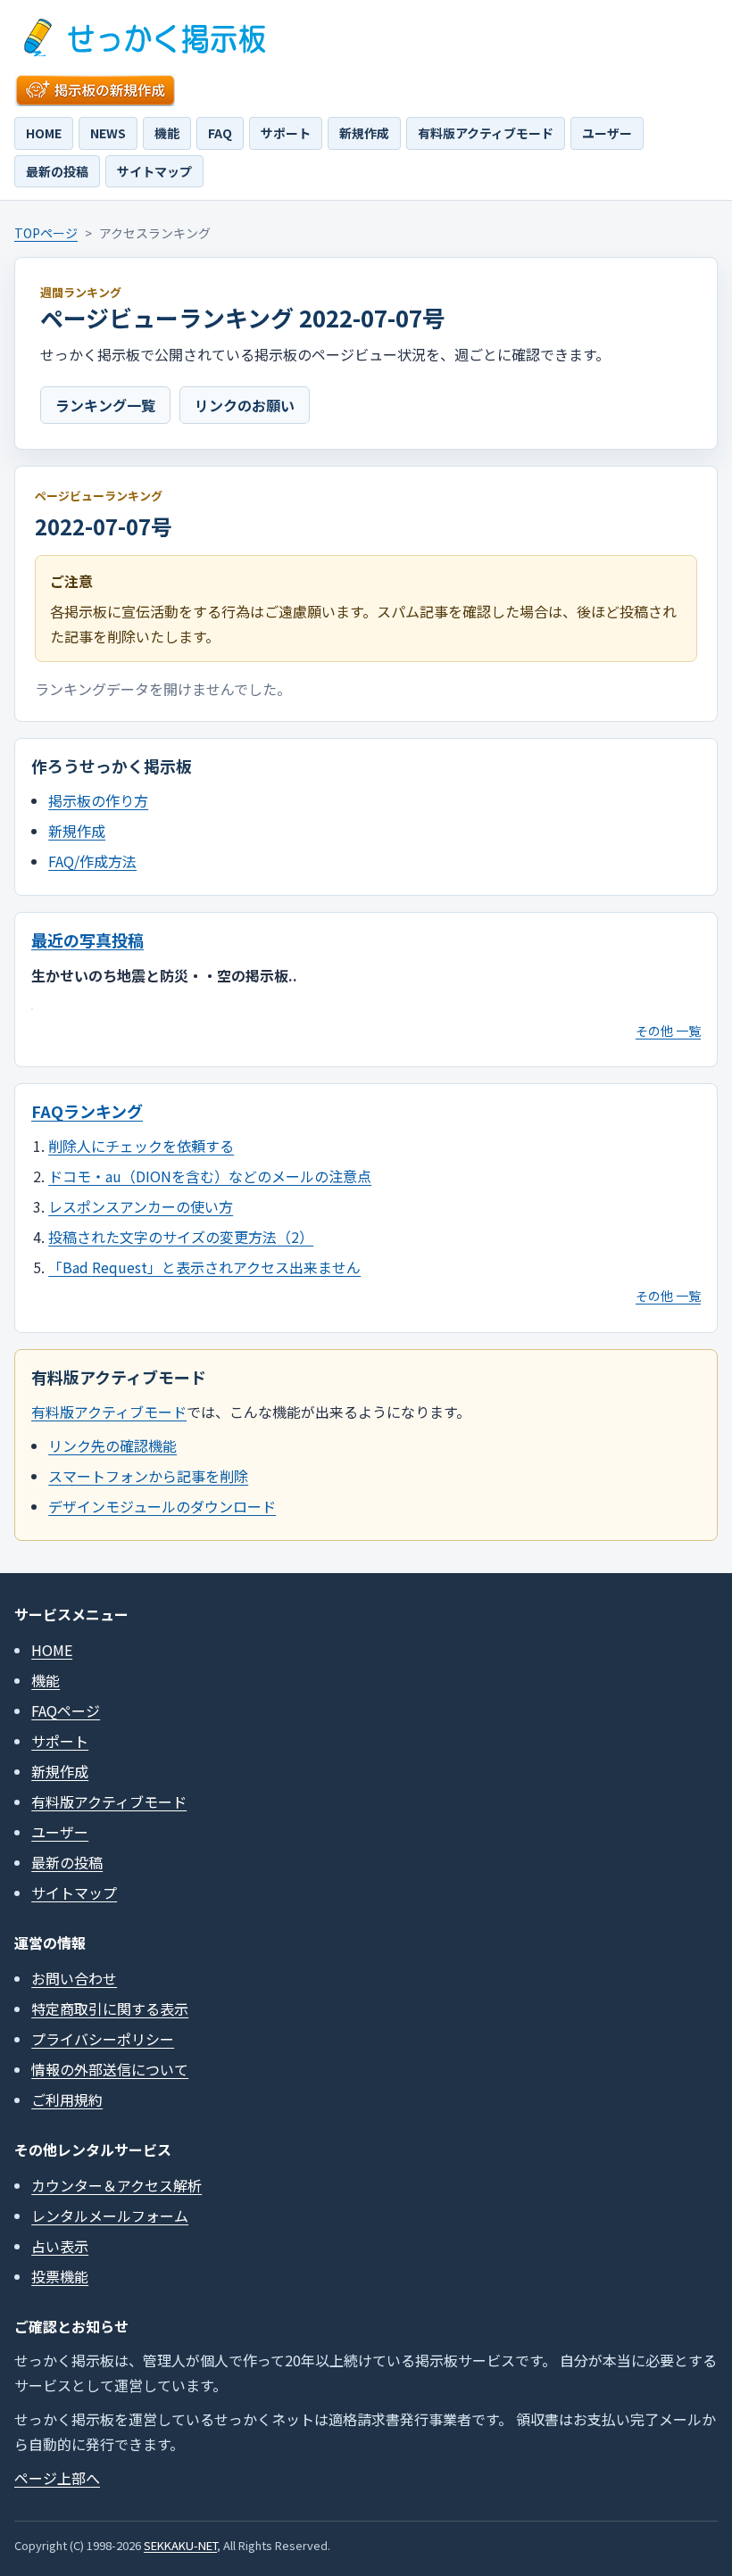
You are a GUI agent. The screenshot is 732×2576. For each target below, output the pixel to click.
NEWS (108, 133)
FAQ (220, 133)
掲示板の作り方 (98, 800)
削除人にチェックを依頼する (141, 1146)
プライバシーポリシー (103, 2039)
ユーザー (607, 133)
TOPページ (46, 233)
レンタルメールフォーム (110, 2216)
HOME (44, 133)
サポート (286, 133)
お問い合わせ (74, 1978)
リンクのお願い (245, 405)
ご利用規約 (67, 2100)
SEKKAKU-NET (180, 2545)
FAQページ (66, 1710)
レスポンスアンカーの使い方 (141, 1206)
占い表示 (60, 2246)
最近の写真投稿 (87, 940)
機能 (167, 133)
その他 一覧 (668, 1031)
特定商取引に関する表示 (110, 2009)
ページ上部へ (57, 2478)
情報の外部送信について (110, 2069)
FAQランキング (87, 1111)
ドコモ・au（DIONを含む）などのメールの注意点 (210, 1176)
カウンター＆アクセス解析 (116, 2185)
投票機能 (60, 2276)
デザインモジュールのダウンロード (162, 1506)
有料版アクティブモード (486, 133)
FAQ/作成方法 (92, 861)
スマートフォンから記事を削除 (148, 1476)
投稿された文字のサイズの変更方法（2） (181, 1237)
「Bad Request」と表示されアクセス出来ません (204, 1267)
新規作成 (364, 133)
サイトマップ (154, 171)
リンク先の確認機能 (112, 1445)
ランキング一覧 (105, 405)
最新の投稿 (57, 171)
